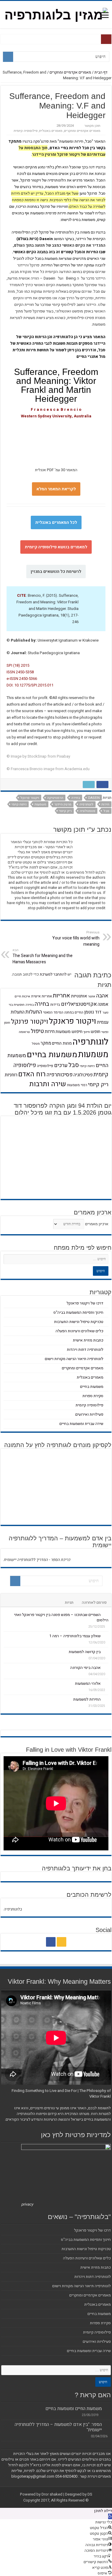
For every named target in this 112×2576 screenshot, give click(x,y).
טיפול (37, 1031)
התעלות (34, 1012)
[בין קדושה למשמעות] (106, 1652)
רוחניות (11, 1075)
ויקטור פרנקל (30, 798)
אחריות (62, 996)
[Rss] (62, 1942)
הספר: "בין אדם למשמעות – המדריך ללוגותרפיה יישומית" (58, 2427)
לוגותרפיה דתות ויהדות (85, 1349)
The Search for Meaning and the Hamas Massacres (43, 956)
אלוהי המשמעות (88, 1683)
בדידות (55, 1005)
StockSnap (37, 756)
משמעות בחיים (52, 1055)
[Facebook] (51, 1942)
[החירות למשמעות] (106, 1699)
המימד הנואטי (53, 1012)
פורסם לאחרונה (94, 1602)
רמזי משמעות (77, 1085)
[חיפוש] (8, 57)
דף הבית (101, 72)
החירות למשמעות (87, 1699)
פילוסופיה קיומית (26, 131)
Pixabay (63, 756)
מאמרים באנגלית (51, 131)
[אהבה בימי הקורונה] (106, 1667)
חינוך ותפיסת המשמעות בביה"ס (78, 1312)
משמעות (40, 804)
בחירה (76, 798)
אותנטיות (79, 996)
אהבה (102, 996)
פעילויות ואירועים (89, 1414)
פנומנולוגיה (88, 811)
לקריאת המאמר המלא (56, 489)
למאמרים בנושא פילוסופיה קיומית (56, 547)
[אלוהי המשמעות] (106, 1683)
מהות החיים (62, 1043)
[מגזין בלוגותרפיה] (56, 14)
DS (90, 2494)
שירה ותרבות (48, 1084)
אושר (92, 996)
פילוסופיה (45, 1066)
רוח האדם (32, 1074)
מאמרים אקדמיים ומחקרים (70, 72)
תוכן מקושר (92, 126)
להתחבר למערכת (53, 974)
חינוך (87, 1032)
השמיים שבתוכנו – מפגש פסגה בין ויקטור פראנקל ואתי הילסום (61, 1617)
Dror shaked (52, 2494)
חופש (96, 1032)
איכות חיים (22, 996)
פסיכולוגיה (83, 1075)
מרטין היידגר (63, 804)
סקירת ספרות (93, 1396)
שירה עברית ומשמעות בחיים (81, 1424)
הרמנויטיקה (55, 798)
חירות (105, 804)
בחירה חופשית (24, 1005)
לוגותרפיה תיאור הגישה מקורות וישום (74, 1359)
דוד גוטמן (93, 1012)
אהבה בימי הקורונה (85, 1668)
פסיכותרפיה (60, 1075)
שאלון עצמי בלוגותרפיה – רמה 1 (75, 1636)
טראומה (24, 1032)
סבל (106, 811)
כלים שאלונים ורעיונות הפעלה (79, 1331)
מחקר (46, 1043)
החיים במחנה (74, 1012)
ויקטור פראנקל (73, 1021)
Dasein (94, 798)
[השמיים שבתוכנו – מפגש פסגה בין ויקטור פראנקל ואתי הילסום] (106, 1614)
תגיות (69, 1602)
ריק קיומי (65, 811)
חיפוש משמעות (69, 1032)
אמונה (103, 1004)
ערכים (61, 1065)
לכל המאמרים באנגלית (56, 522)
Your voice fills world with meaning (76, 939)
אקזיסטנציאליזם (79, 1004)
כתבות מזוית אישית (88, 1340)
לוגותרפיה (86, 804)
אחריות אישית (42, 996)
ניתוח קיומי (19, 804)
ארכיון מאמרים (97, 1224)
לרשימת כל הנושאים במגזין (56, 571)
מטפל (36, 1044)
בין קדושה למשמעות (85, 1652)
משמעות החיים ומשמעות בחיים (74, 2409)
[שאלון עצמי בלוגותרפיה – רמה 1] (106, 1636)
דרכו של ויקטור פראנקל (85, 1303)
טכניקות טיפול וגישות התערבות (79, 1322)
